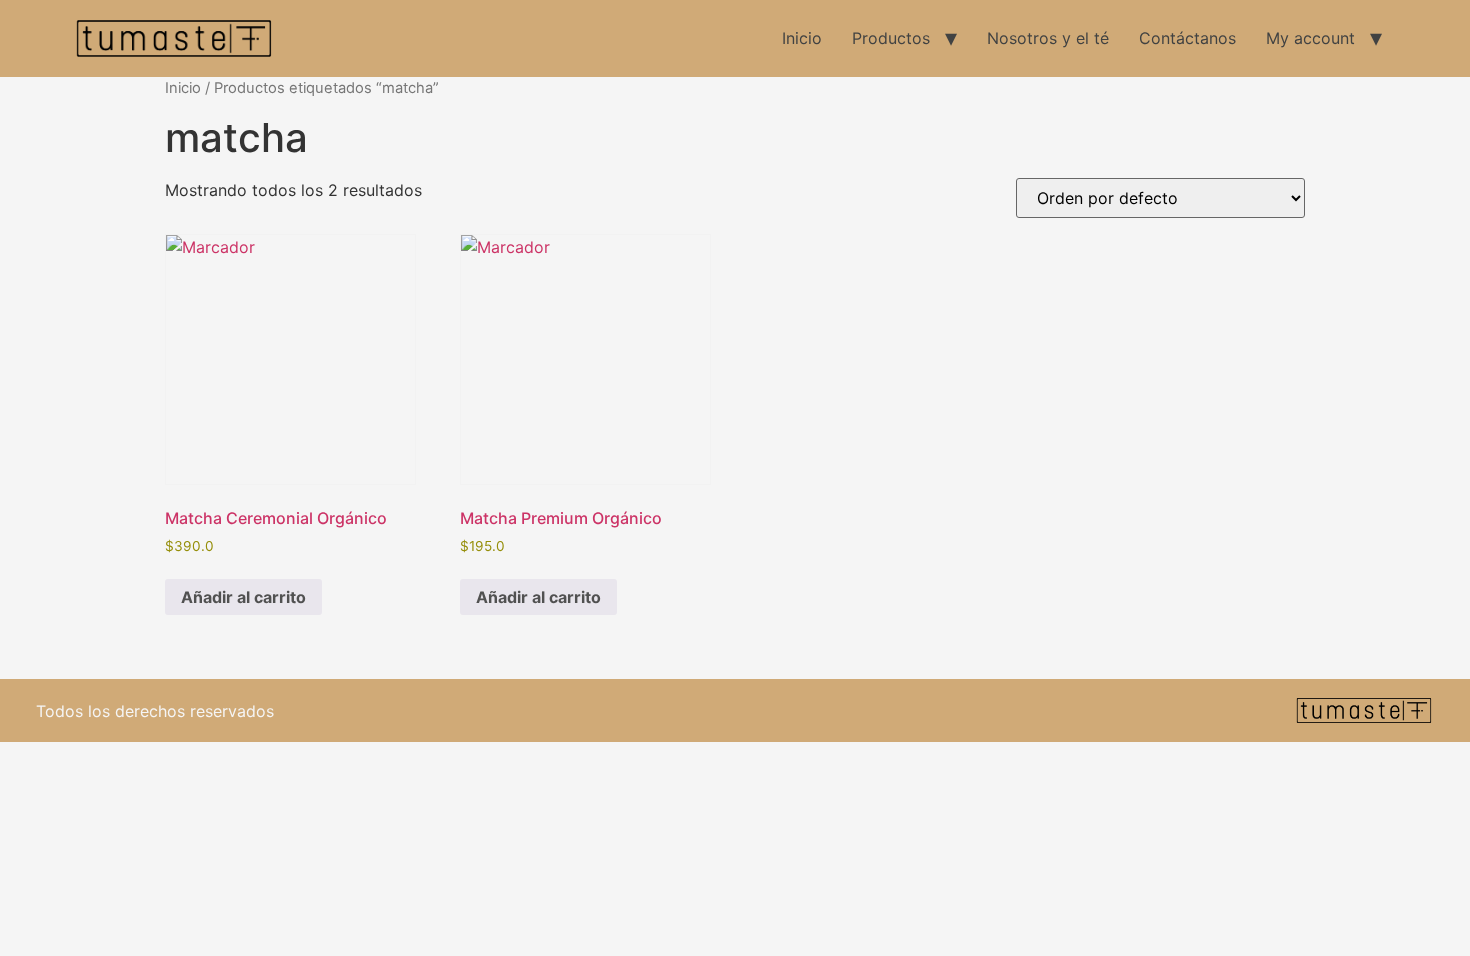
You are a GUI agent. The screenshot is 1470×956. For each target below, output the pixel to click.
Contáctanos (1187, 38)
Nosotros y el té (1048, 38)
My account (1310, 38)
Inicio (802, 38)
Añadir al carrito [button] (243, 597)
